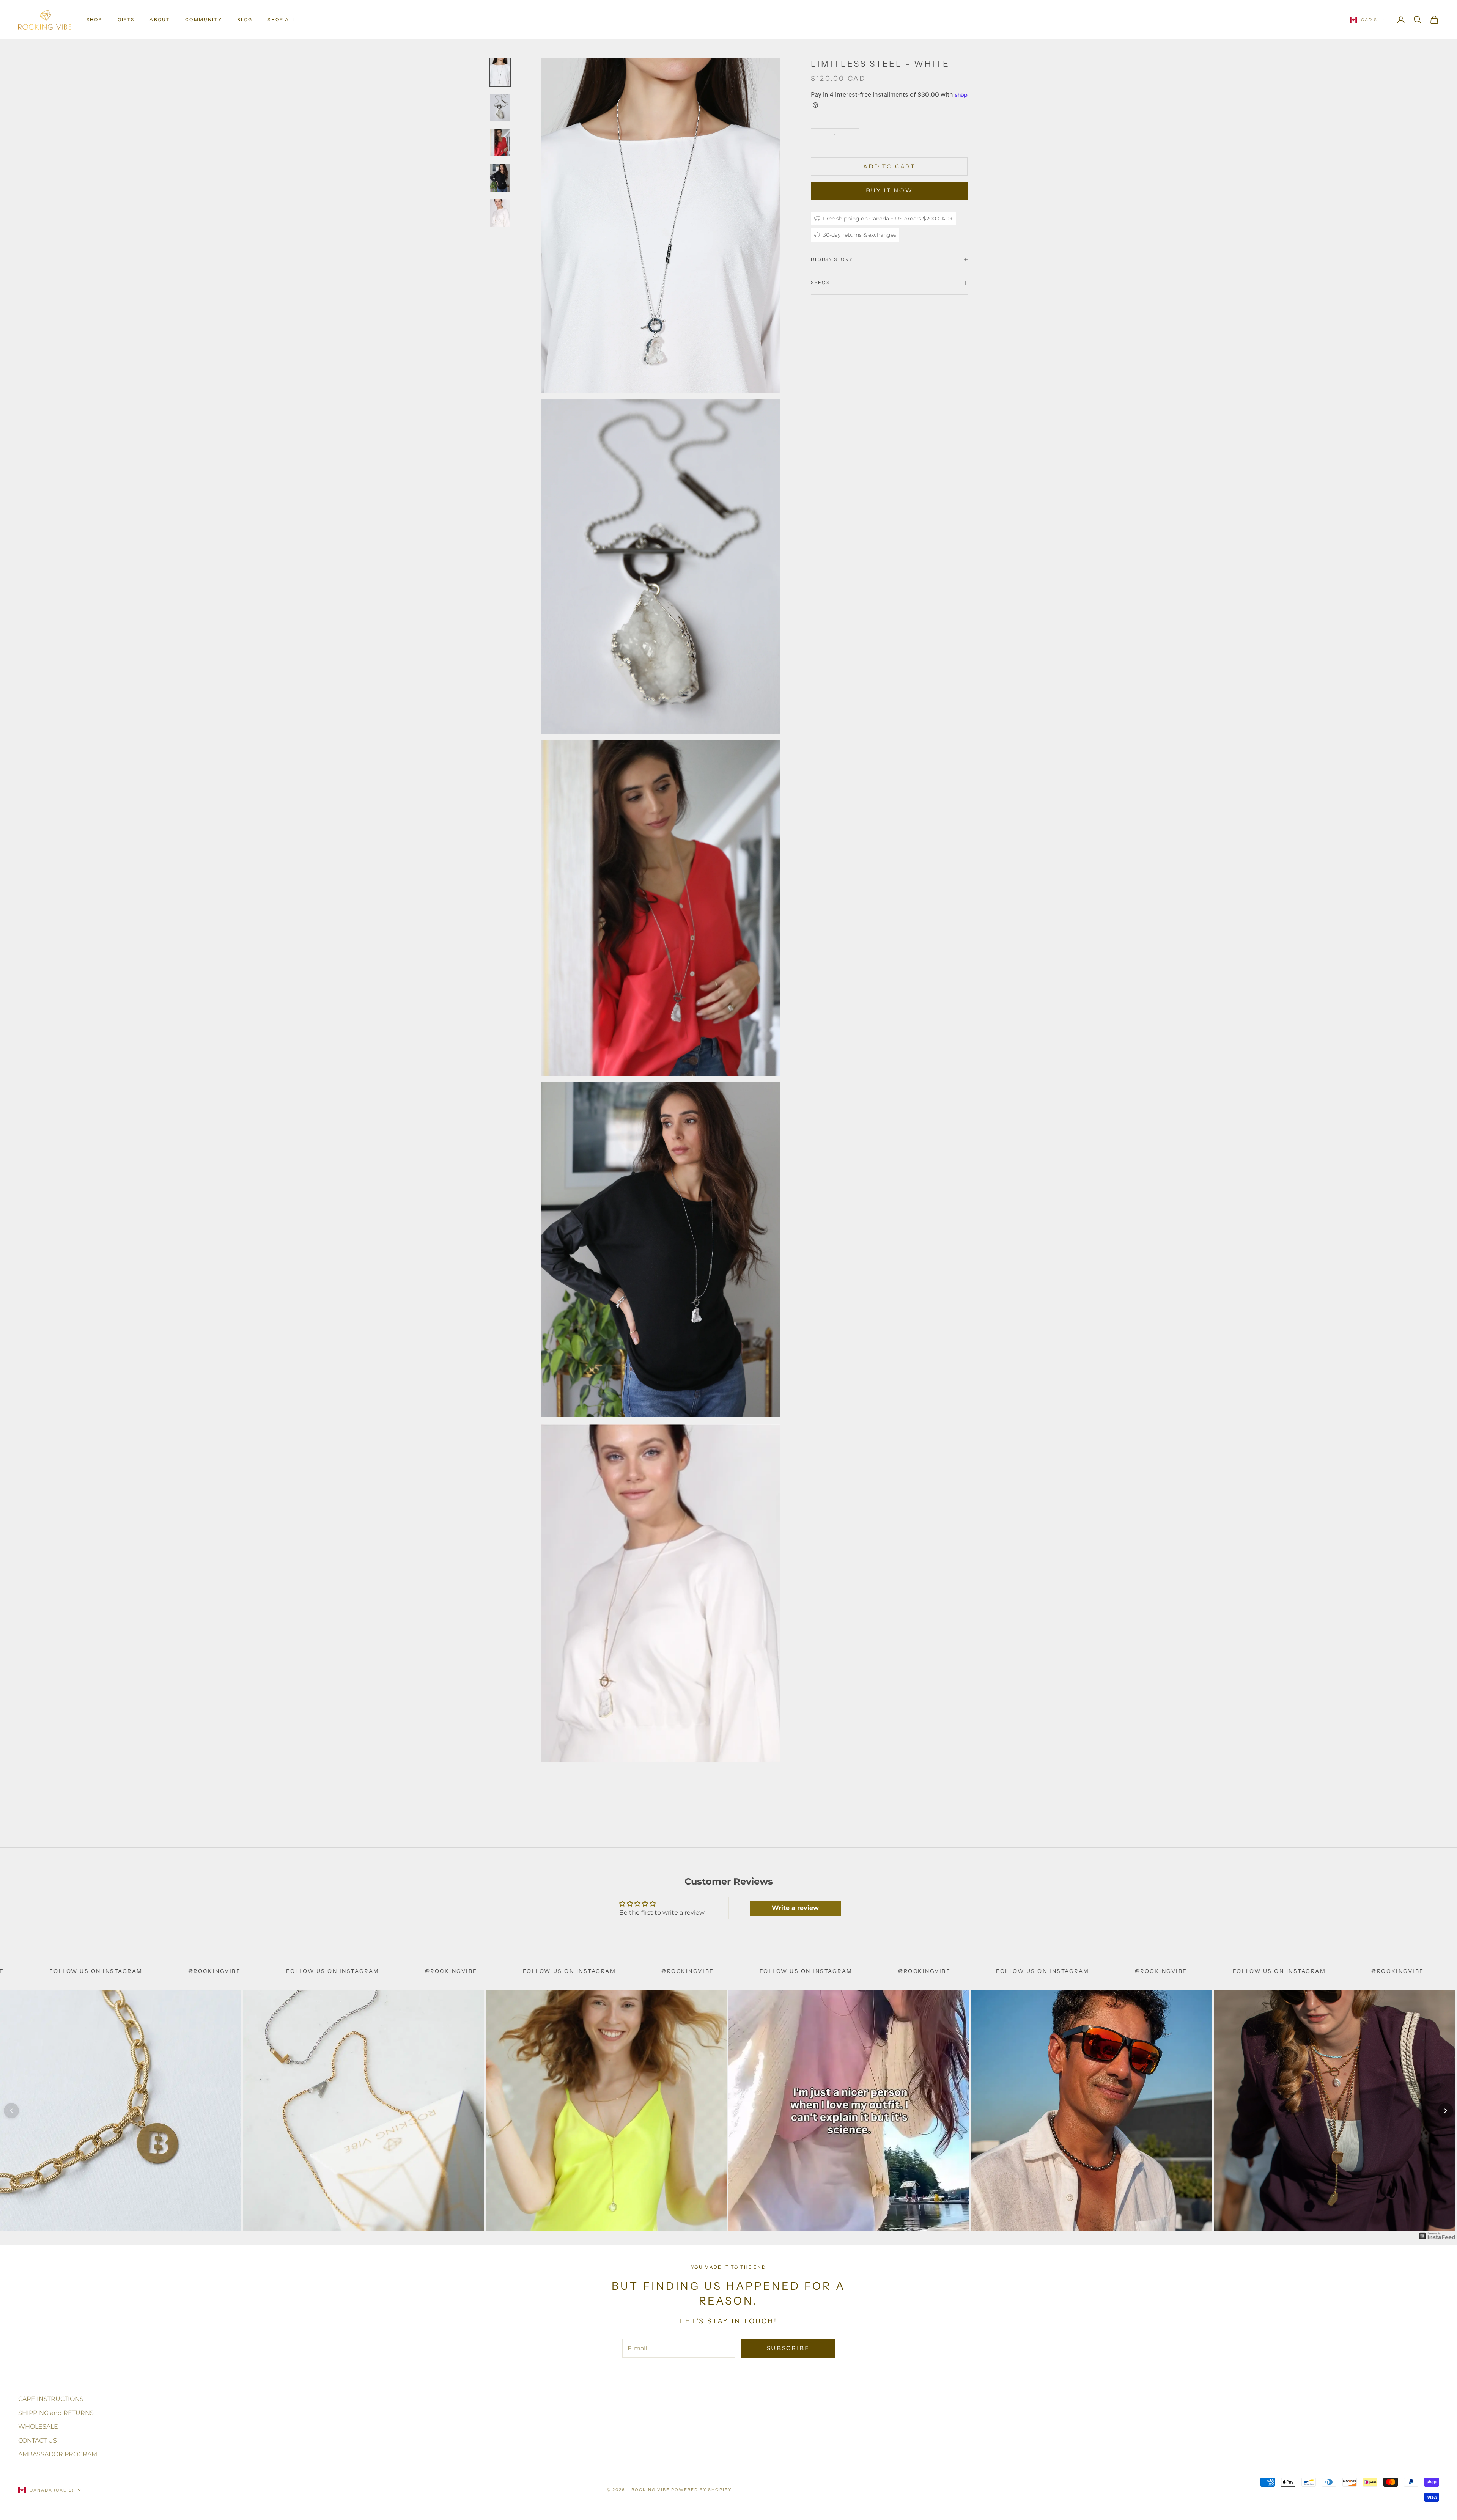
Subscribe (788, 2348)
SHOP (94, 20)
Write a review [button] (795, 1908)
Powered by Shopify (701, 2490)
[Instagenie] (1437, 2236)
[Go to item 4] (500, 178)
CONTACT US (38, 2441)
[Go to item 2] (500, 108)
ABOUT (160, 20)
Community (203, 20)
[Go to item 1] (500, 72)
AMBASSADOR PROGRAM (58, 2454)
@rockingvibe (74, 1971)
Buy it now (889, 191)
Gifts (126, 20)
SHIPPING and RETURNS (56, 2413)
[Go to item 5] (500, 213)
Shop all (282, 20)
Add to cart (889, 166)
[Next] (1446, 2111)
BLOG (245, 20)
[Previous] (11, 2111)
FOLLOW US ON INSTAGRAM (193, 1971)
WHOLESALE (38, 2426)
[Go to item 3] (500, 142)
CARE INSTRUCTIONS (51, 2399)
